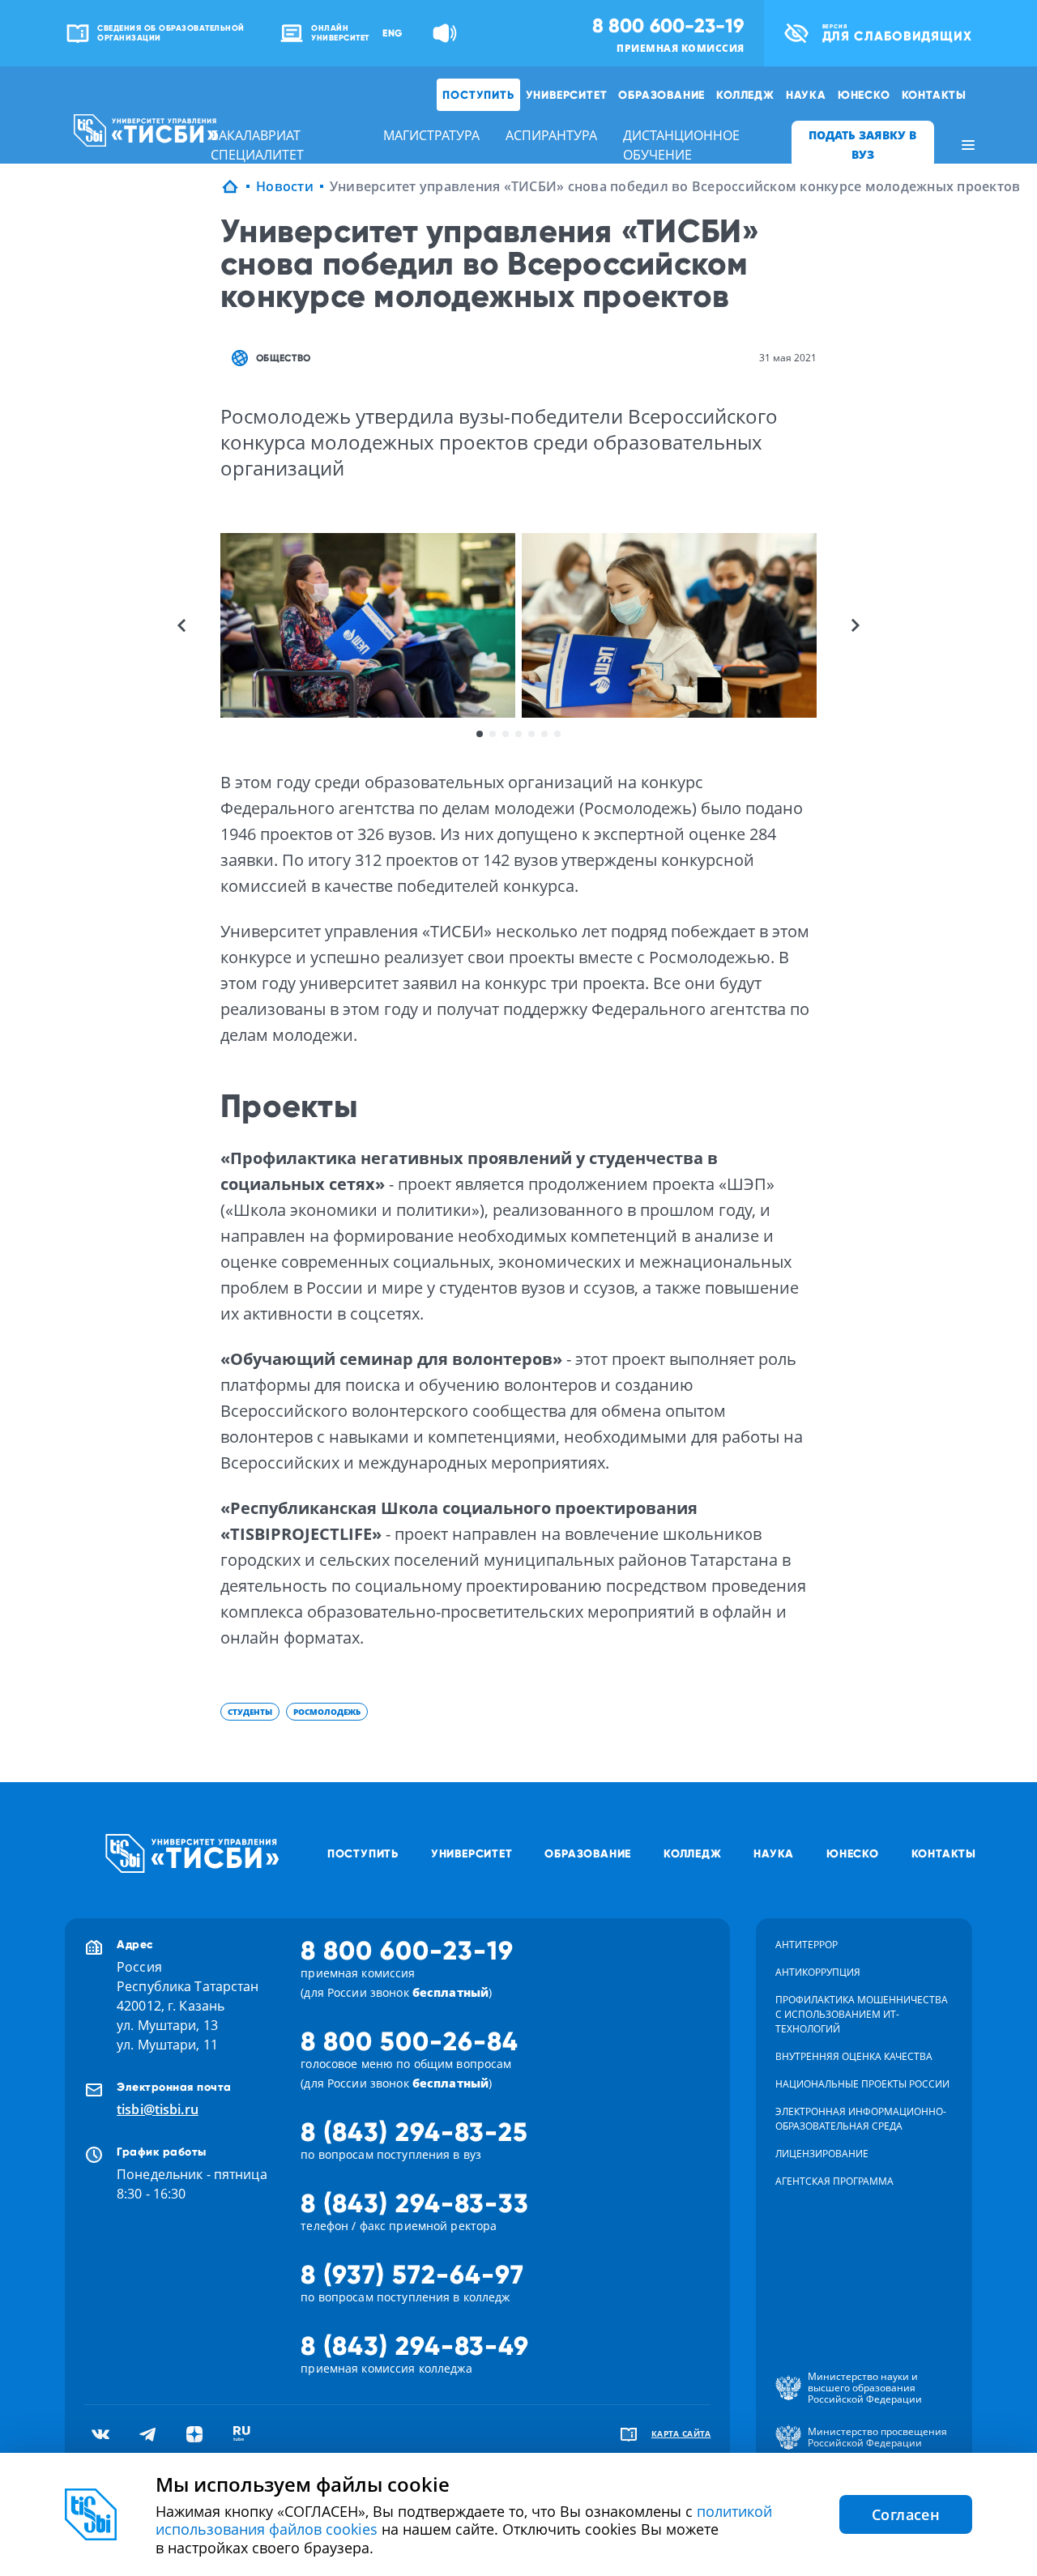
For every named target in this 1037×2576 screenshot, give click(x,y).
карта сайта (681, 2433)
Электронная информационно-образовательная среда (861, 2119)
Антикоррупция (818, 1972)
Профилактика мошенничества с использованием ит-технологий (862, 2014)
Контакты (934, 95)
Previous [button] (181, 625)
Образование (661, 95)
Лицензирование (822, 2154)
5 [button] (531, 734)
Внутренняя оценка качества (854, 2056)
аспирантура (551, 135)
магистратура (431, 135)
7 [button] (557, 734)
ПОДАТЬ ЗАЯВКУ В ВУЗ (862, 145)
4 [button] (518, 734)
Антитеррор (807, 1945)
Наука (806, 95)
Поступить (478, 95)
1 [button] (480, 734)
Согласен (906, 2514)
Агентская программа (834, 2181)
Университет (567, 95)
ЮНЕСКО (864, 95)
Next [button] (856, 625)
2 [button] (493, 734)
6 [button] (544, 734)
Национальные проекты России (862, 2084)
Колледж (745, 95)
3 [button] (506, 734)
